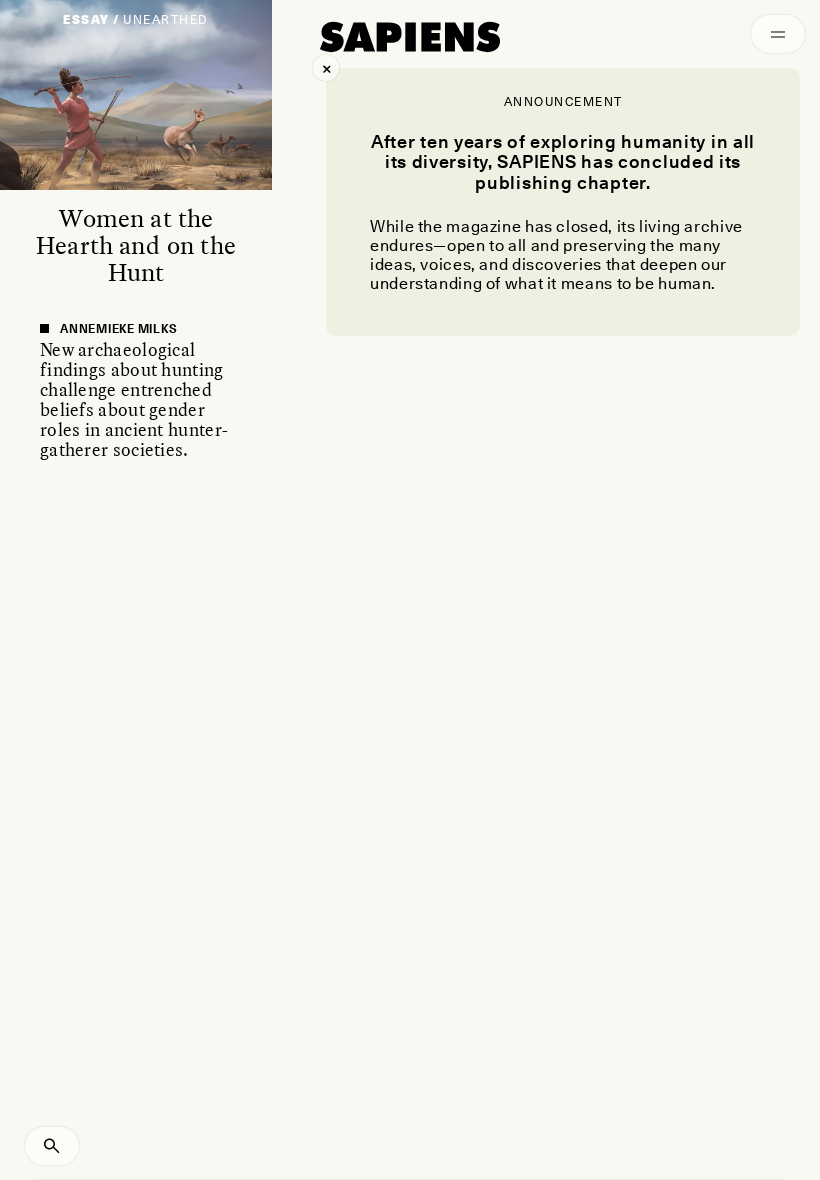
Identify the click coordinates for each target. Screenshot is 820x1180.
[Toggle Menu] (778, 34)
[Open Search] (52, 1146)
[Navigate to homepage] (410, 37)
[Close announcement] (326, 68)
